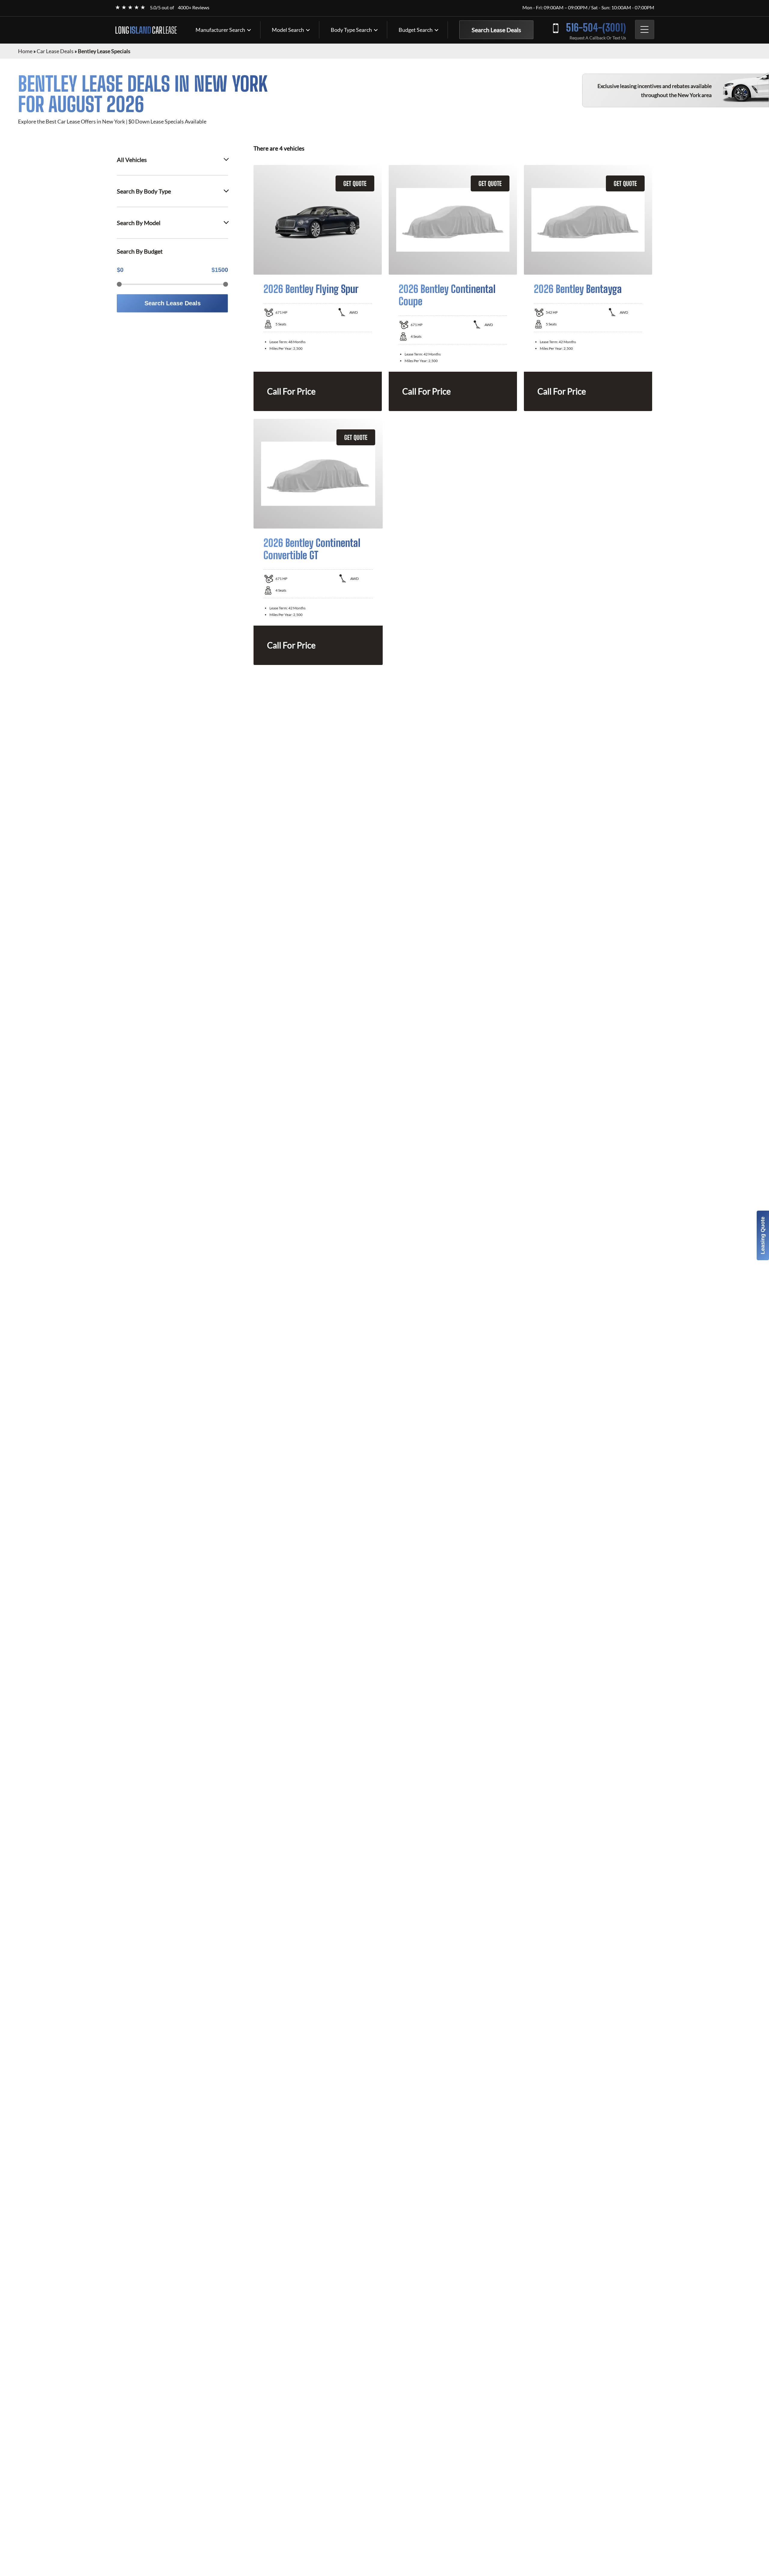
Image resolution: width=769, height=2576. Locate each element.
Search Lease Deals (496, 30)
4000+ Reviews (194, 7)
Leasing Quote (763, 1235)
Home (25, 51)
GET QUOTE (355, 183)
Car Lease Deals (55, 51)
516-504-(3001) (596, 27)
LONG (146, 30)
